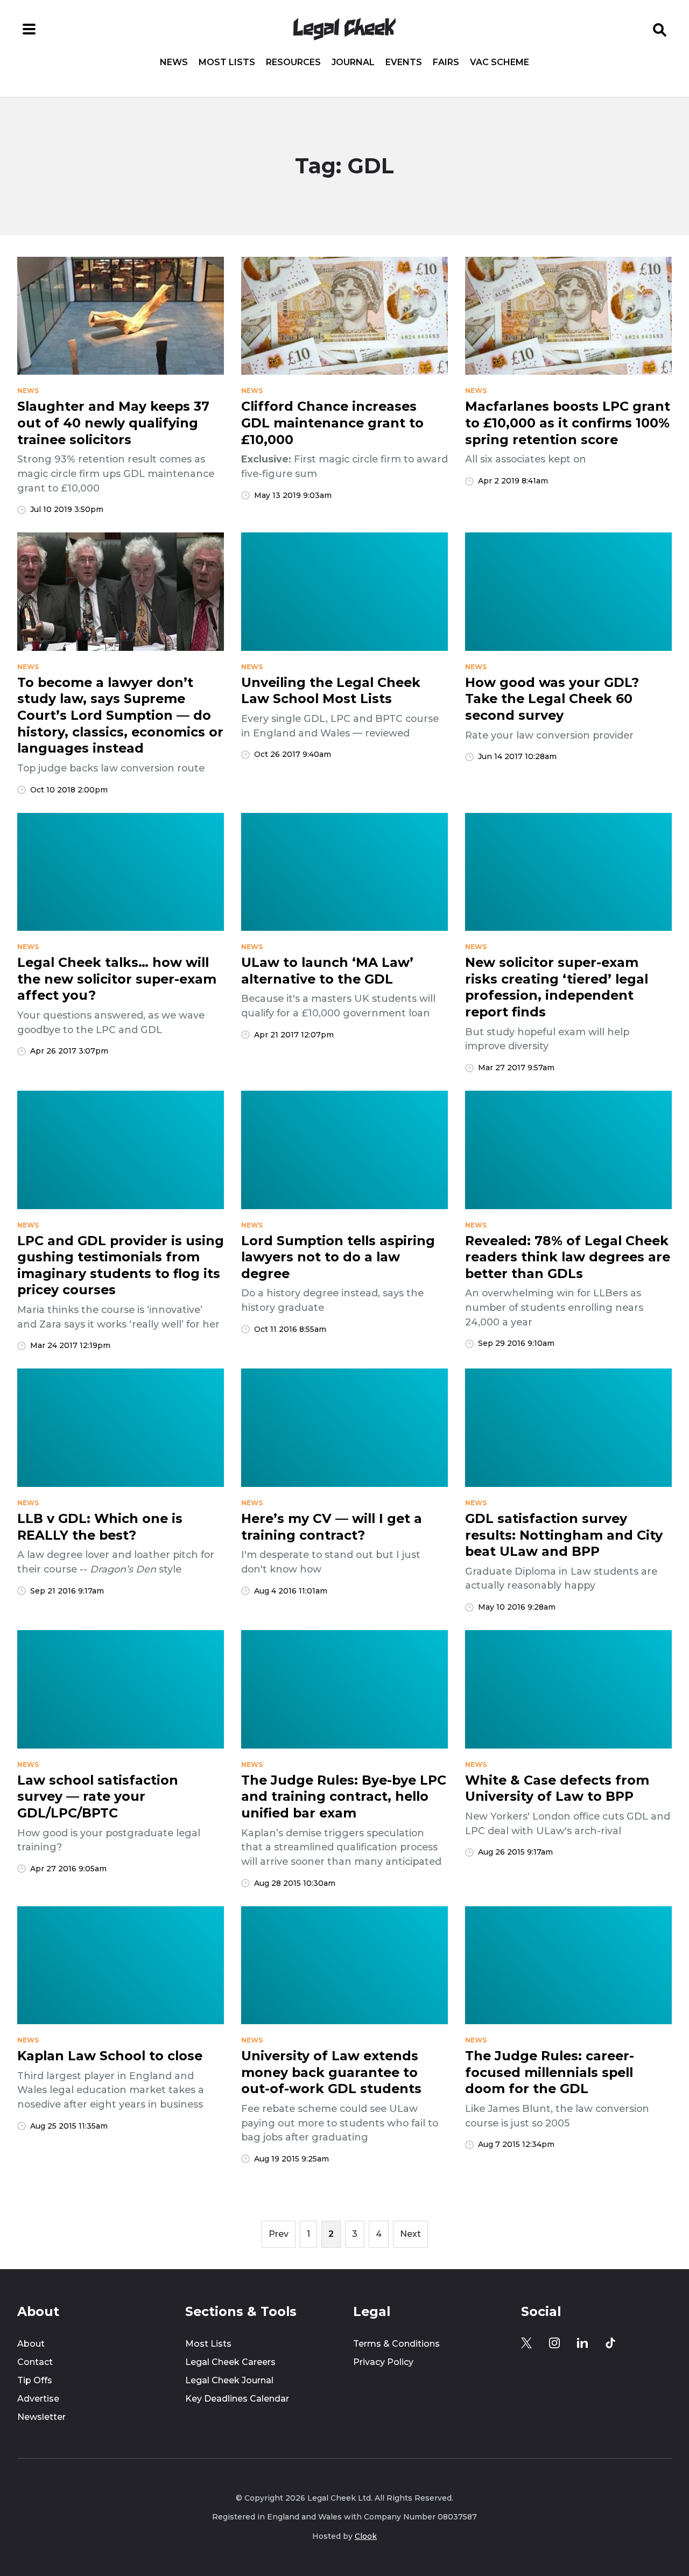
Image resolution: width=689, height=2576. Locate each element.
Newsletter (41, 2417)
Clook (366, 2536)
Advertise (38, 2399)
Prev (279, 2234)
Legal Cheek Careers (230, 2362)
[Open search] (660, 29)
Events (404, 62)
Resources (293, 62)
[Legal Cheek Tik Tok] (610, 2343)
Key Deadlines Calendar (237, 2399)
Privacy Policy (383, 2362)
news (28, 391)
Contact (35, 2362)
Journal (353, 62)
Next (410, 2234)
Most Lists (227, 62)
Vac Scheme (500, 62)
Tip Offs (35, 2380)
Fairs (446, 62)
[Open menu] (29, 29)
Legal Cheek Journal (229, 2380)
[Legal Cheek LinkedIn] (582, 2343)
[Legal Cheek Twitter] (526, 2343)
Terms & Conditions (396, 2344)
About (31, 2344)
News (174, 62)
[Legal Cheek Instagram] (554, 2343)
